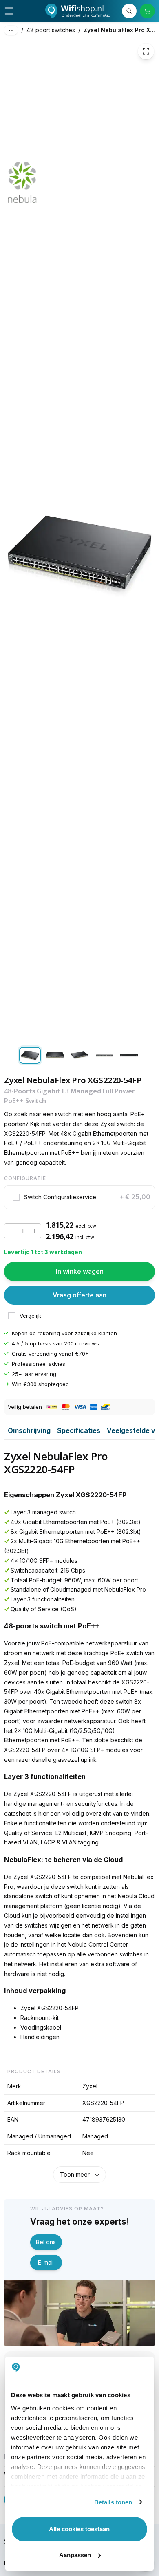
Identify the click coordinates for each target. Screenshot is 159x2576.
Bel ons (46, 2242)
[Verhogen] (34, 1231)
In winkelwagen (80, 1271)
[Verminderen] (11, 1231)
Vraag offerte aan (79, 1295)
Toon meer (75, 2174)
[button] (79, 1197)
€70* (82, 1354)
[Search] (129, 11)
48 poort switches (51, 30)
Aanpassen (75, 2555)
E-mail (46, 2262)
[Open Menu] (9, 11)
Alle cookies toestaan (79, 2529)
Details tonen (113, 2502)
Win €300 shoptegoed (40, 1384)
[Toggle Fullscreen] (146, 51)
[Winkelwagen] (147, 11)
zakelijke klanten (96, 1333)
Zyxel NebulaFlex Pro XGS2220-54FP (121, 30)
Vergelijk (30, 1316)
